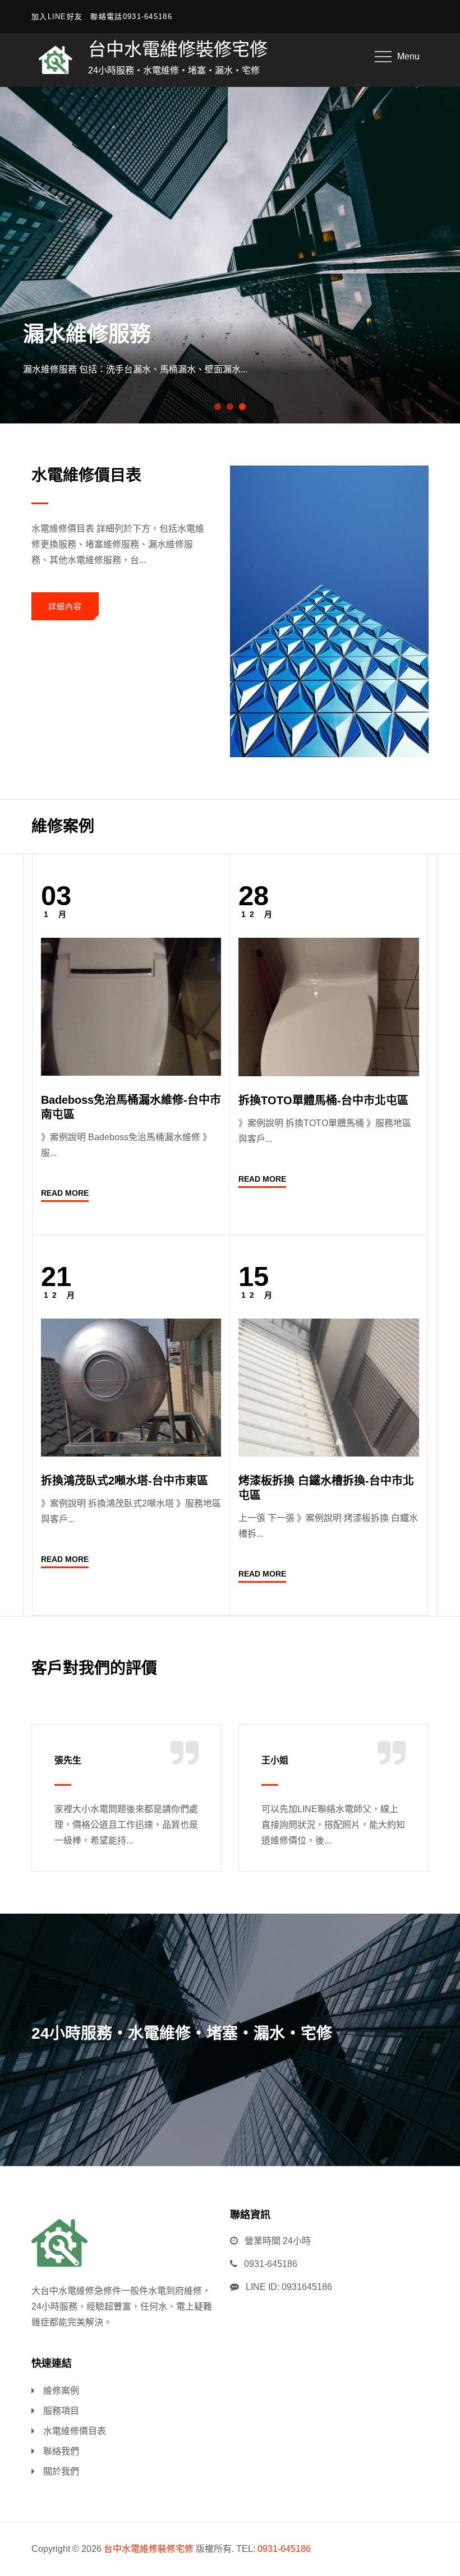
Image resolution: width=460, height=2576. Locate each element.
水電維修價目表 (75, 2431)
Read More (65, 1193)
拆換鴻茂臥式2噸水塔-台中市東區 (125, 1481)
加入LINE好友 (57, 17)
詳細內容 (65, 606)
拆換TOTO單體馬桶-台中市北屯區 (323, 1100)
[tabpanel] (230, 255)
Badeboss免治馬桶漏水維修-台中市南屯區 (131, 1107)
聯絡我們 (61, 2451)
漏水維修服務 (87, 334)
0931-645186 (271, 2264)
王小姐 (275, 1760)
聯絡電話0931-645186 (131, 17)
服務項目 (61, 2411)
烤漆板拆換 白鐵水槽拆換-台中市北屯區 (326, 1488)
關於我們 (61, 2471)
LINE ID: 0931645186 (289, 2287)
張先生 (68, 1760)
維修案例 (61, 2391)
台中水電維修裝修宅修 (178, 49)
